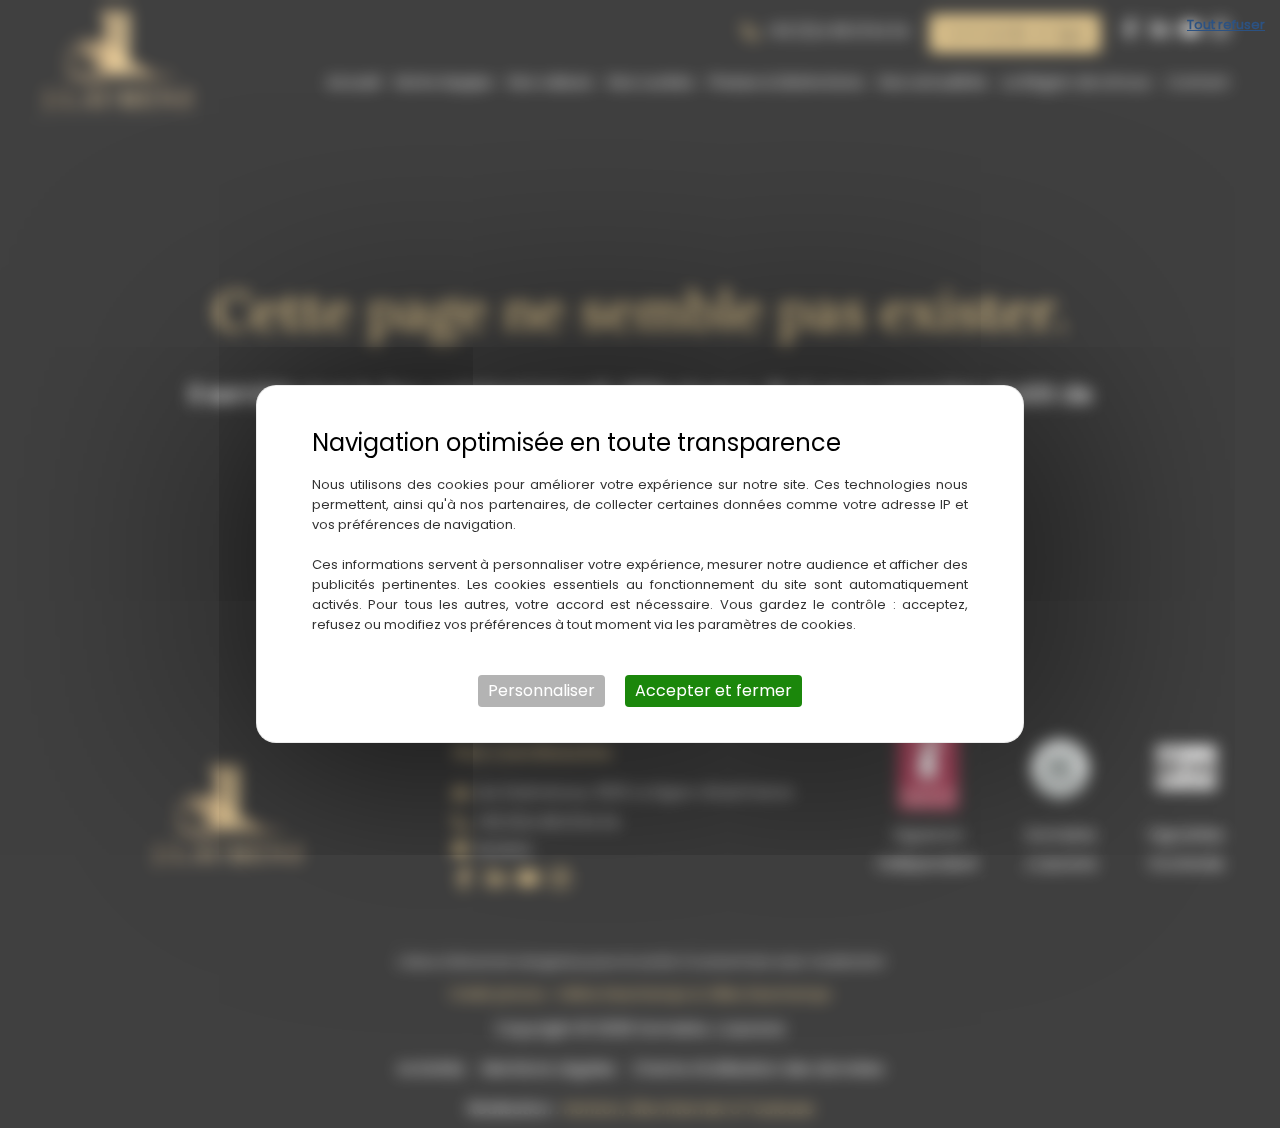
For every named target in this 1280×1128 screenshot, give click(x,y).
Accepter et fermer (713, 690)
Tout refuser (1226, 24)
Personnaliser (541, 690)
